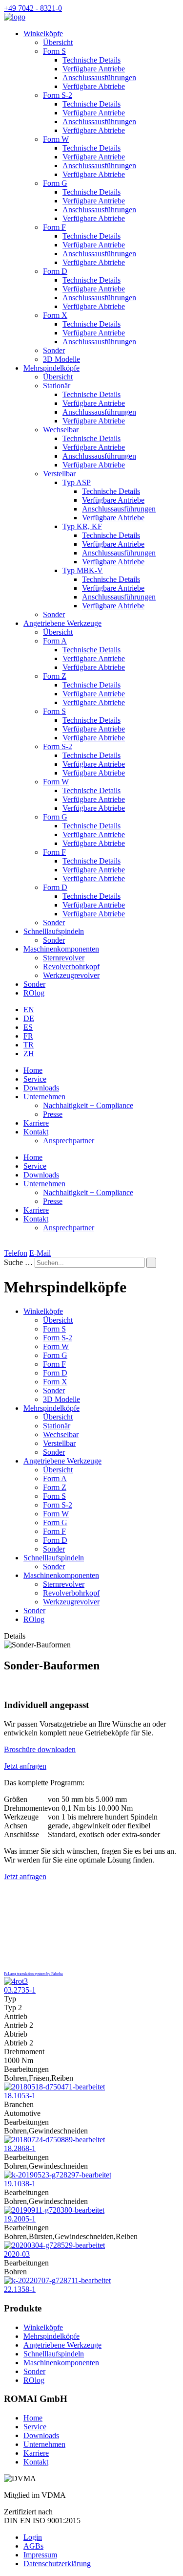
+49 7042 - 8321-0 (33, 8)
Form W (56, 139)
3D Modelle (61, 359)
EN (29, 1010)
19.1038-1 (20, 2184)
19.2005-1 (20, 2219)
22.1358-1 (20, 2289)
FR (28, 1036)
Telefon (16, 1253)
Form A (55, 641)
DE (29, 1018)
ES (28, 1027)
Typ (10, 1999)
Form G (55, 183)
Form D (55, 271)
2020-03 (17, 2254)
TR (29, 1045)
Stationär (57, 386)
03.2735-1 (20, 1990)
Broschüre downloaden (40, 1749)
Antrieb (16, 2016)
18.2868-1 (20, 2148)
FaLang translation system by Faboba (33, 1974)
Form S (54, 51)
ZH (29, 1054)
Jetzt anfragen (25, 1766)
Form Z (55, 676)
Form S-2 (58, 95)
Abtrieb (16, 2034)
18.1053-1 (20, 2096)
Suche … (18, 1262)
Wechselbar (61, 430)
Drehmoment (24, 2052)
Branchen (19, 2104)
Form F (54, 227)
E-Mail (40, 1253)
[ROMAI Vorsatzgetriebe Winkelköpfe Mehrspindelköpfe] (15, 17)
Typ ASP (77, 482)
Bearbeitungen (26, 2069)
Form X (55, 315)
